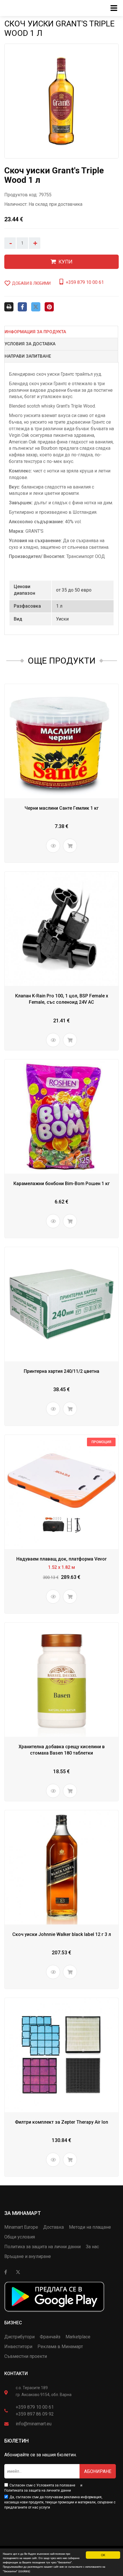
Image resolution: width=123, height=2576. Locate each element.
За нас (92, 2247)
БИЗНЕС (13, 2323)
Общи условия (20, 2237)
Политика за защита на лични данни (42, 2247)
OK (103, 2555)
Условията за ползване (56, 2485)
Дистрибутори (19, 2337)
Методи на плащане (90, 2227)
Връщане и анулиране (28, 2256)
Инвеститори (18, 2347)
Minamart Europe (21, 2227)
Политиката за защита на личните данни (38, 2490)
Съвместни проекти (26, 2356)
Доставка (53, 2227)
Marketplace (78, 2337)
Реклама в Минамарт (60, 2347)
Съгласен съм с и (43, 2488)
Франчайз (50, 2337)
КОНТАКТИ (16, 2374)
